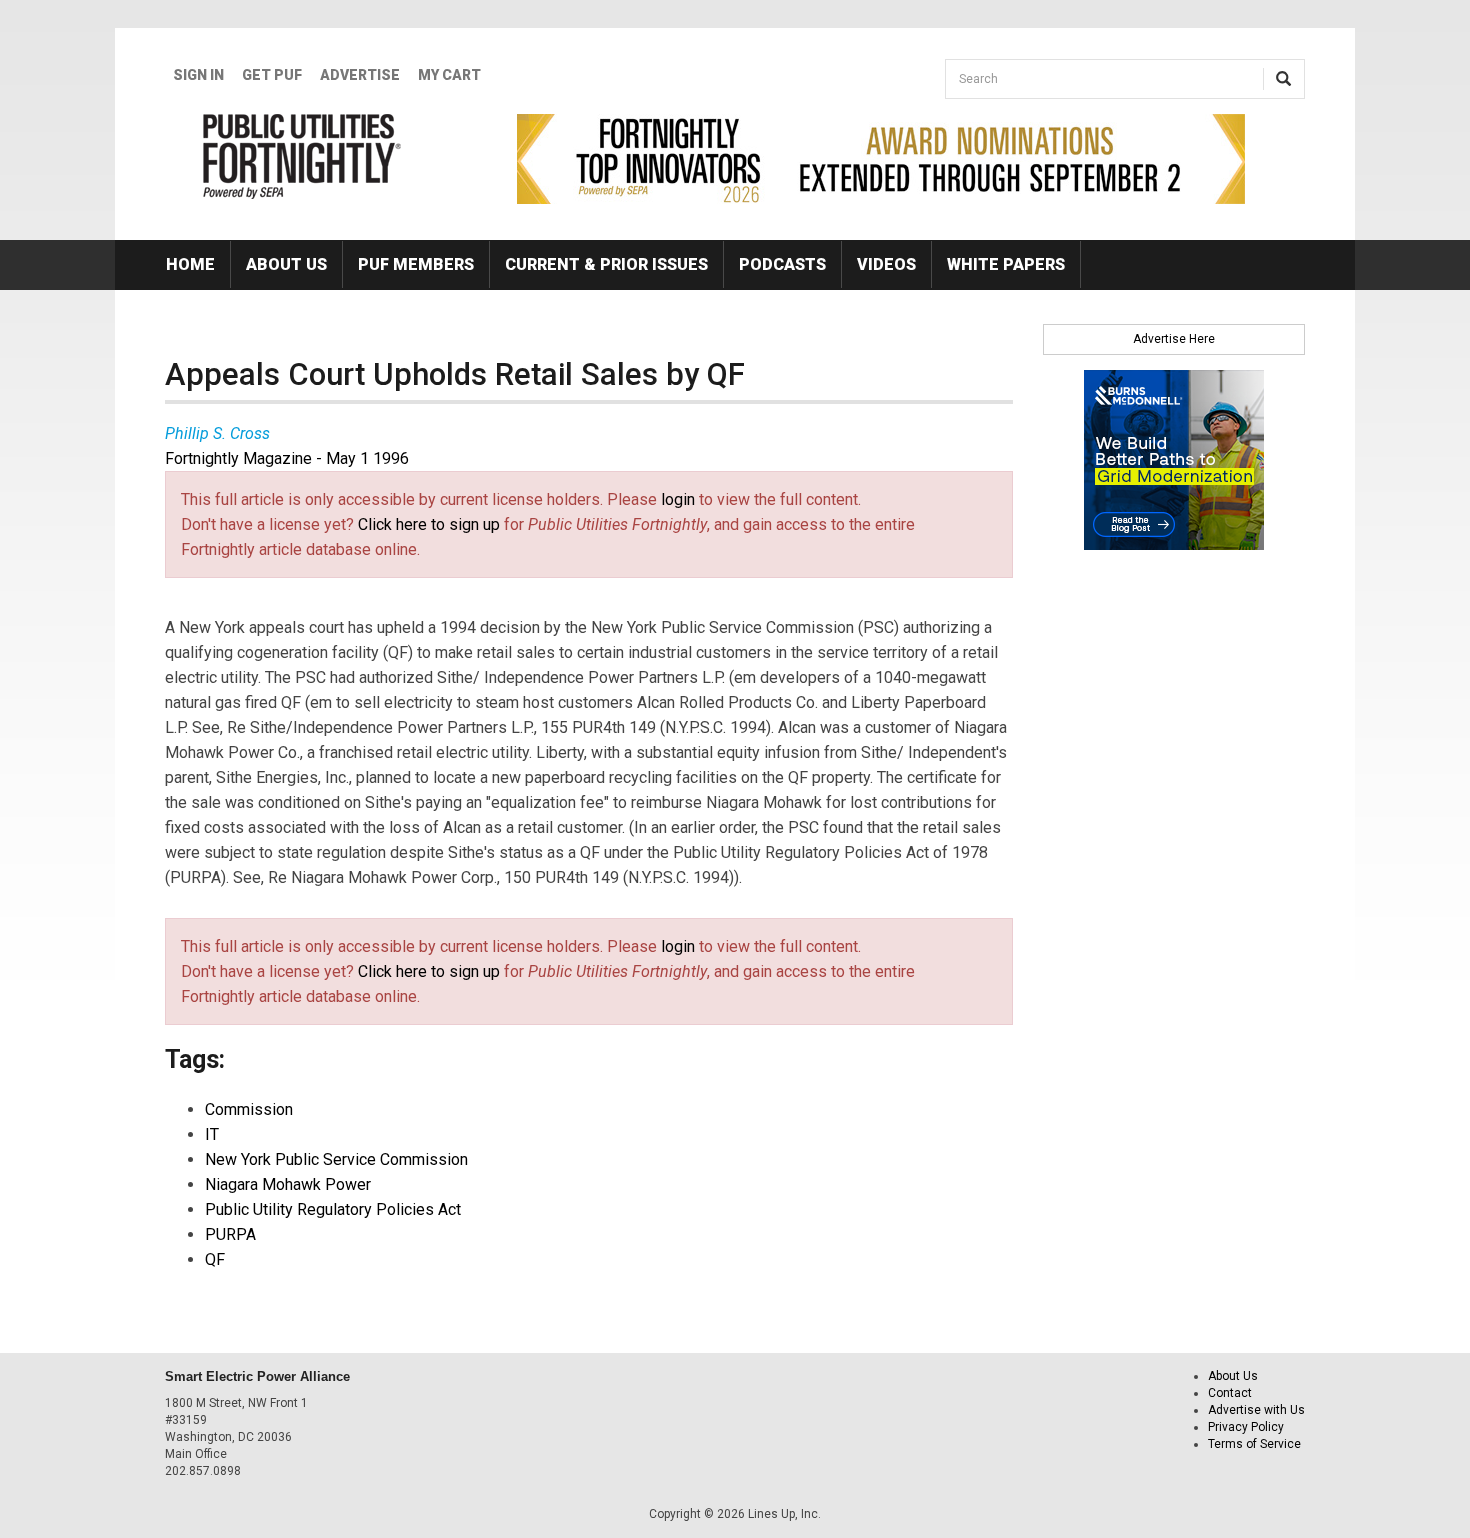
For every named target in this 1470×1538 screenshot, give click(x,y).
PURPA (230, 1234)
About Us (286, 264)
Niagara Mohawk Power (288, 1184)
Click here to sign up (429, 524)
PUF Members (416, 264)
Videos (886, 264)
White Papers (1006, 264)
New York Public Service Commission (336, 1159)
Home (190, 264)
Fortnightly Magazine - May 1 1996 (287, 458)
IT (212, 1134)
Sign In (198, 75)
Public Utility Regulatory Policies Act (333, 1209)
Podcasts (782, 264)
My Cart (449, 75)
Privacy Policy (1246, 1427)
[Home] (302, 156)
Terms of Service (1254, 1444)
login (678, 499)
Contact (1230, 1393)
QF (215, 1259)
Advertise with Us (1256, 1410)
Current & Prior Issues (606, 264)
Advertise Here (1174, 339)
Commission (249, 1109)
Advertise (360, 75)
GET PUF (272, 75)
